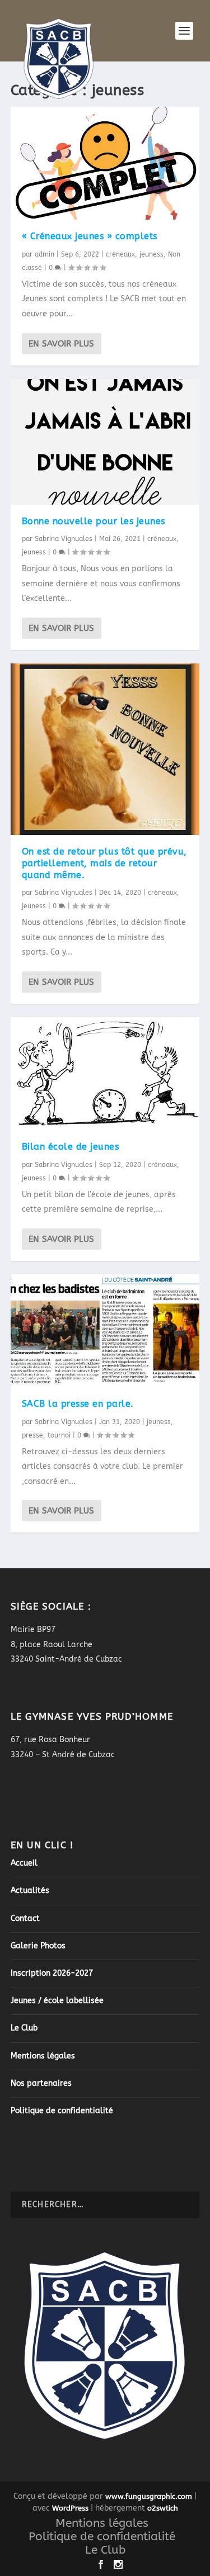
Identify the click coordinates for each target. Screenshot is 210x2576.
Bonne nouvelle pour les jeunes (94, 521)
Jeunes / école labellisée (57, 2001)
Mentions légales (43, 2056)
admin (45, 254)
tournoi (59, 1435)
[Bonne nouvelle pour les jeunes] (105, 442)
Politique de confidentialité (62, 2111)
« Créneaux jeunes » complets (90, 236)
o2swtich (163, 2508)
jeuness (151, 254)
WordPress (70, 2508)
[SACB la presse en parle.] (105, 1331)
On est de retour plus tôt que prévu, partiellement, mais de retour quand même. (104, 863)
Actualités (30, 1891)
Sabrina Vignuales (64, 539)
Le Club (24, 2028)
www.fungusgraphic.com (149, 2496)
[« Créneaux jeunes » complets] (105, 163)
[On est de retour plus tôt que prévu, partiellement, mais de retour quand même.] (105, 749)
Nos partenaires (41, 2083)
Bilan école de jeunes (71, 1147)
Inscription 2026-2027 (52, 1973)
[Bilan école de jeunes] (105, 1074)
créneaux (120, 254)
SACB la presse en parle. (78, 1404)
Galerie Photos (38, 1946)
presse (32, 1435)
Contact (25, 1918)
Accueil (24, 1863)
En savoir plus (61, 344)
